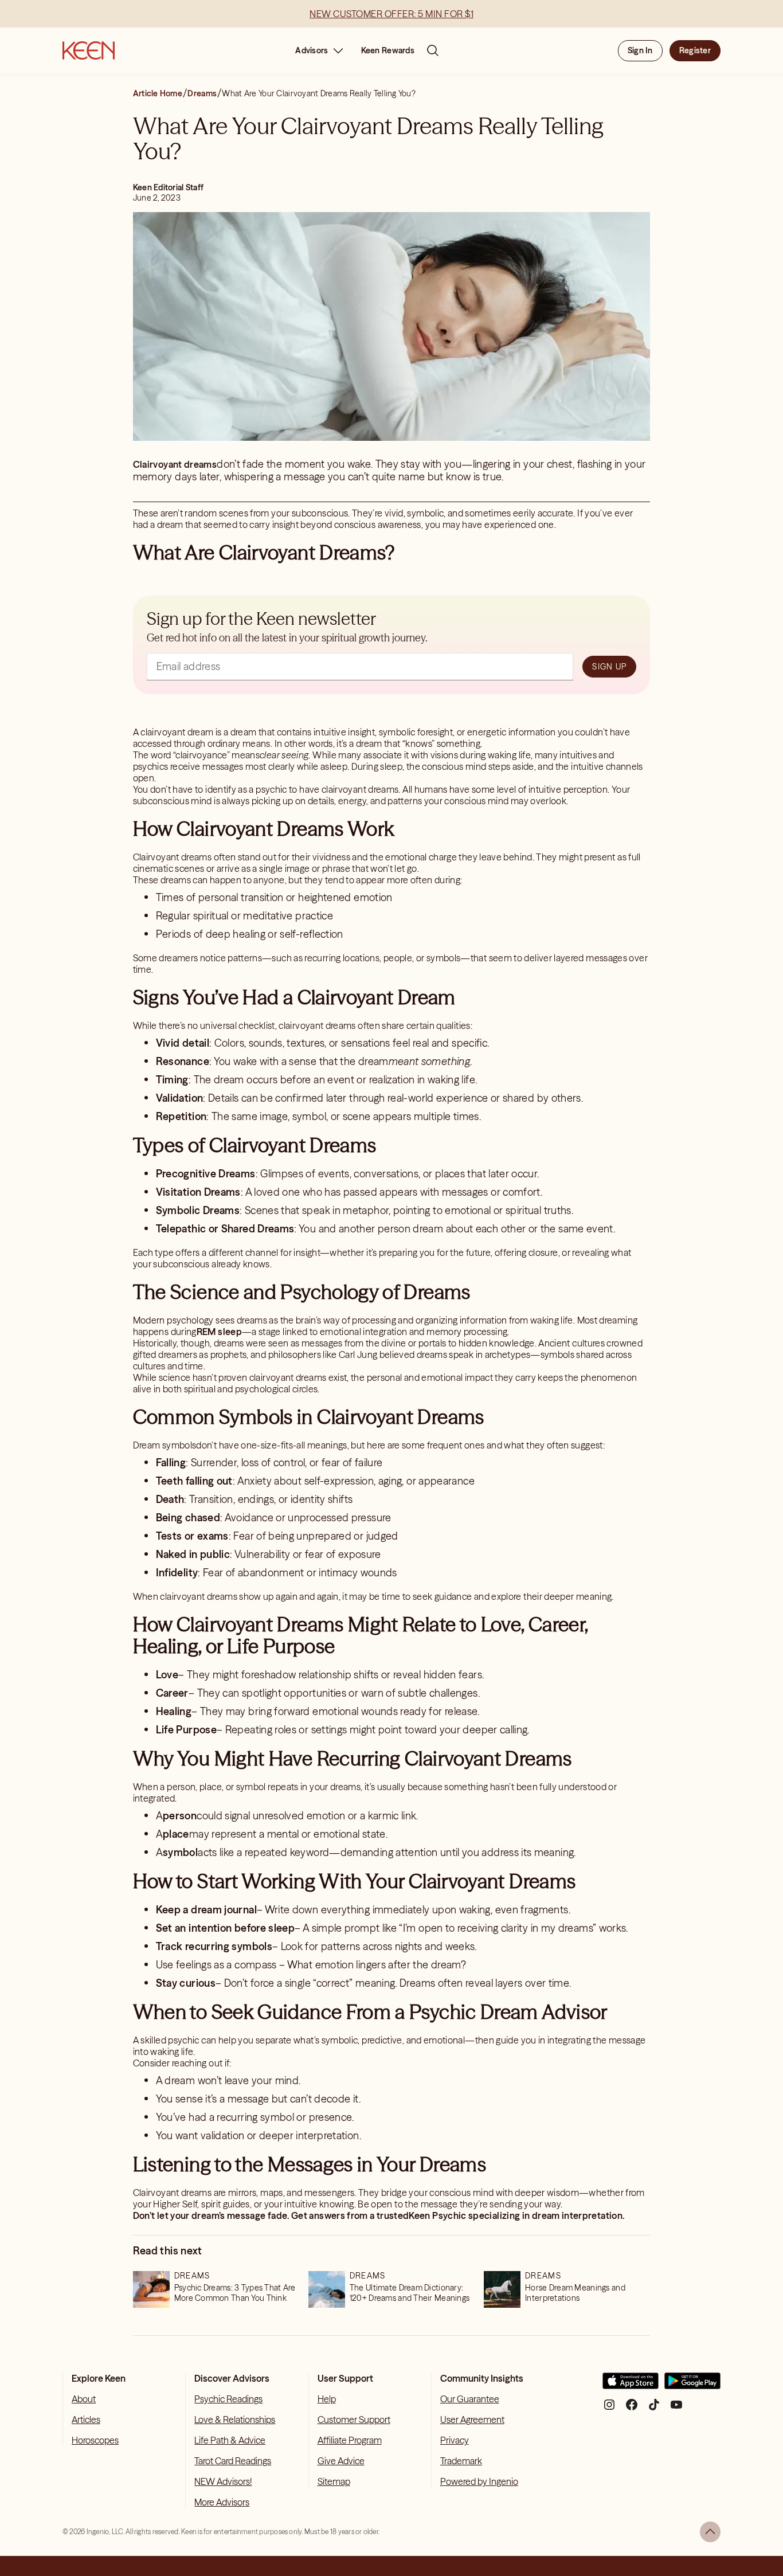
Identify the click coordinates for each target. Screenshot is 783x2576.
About (84, 2399)
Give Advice (341, 2461)
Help (327, 2399)
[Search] (433, 50)
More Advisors (222, 2502)
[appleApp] (631, 2385)
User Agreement (472, 2420)
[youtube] (676, 2409)
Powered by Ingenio (479, 2481)
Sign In (640, 50)
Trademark (461, 2461)
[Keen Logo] (89, 50)
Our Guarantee (470, 2399)
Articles (86, 2420)
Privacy (455, 2440)
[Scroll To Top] (710, 2532)
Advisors (312, 50)
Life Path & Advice (230, 2440)
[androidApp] (692, 2385)
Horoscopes (95, 2440)
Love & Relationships (235, 2420)
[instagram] (609, 2409)
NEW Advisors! (223, 2481)
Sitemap (334, 2481)
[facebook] (632, 2409)
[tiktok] (654, 2409)
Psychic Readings (228, 2399)
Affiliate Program (350, 2440)
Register (695, 50)
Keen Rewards (388, 50)
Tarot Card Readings (233, 2461)
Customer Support (354, 2420)
